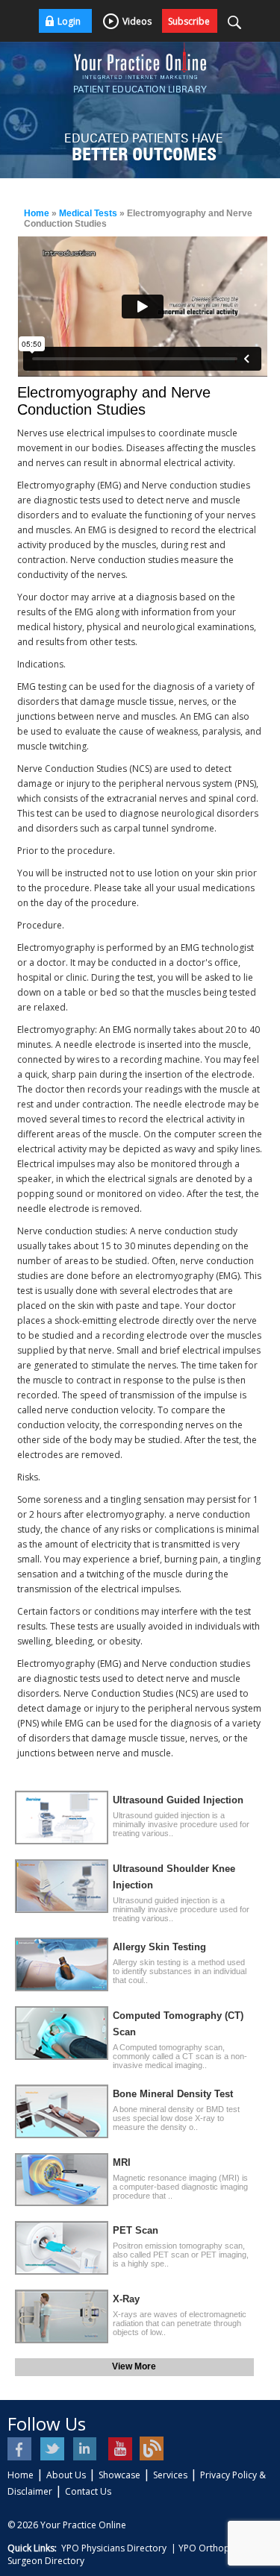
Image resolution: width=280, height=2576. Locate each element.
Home (37, 213)
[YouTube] (119, 2449)
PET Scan (136, 2230)
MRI (122, 2162)
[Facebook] (21, 2449)
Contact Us (88, 2491)
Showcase (119, 2475)
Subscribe (189, 21)
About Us (66, 2475)
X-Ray (126, 2299)
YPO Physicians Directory (114, 2548)
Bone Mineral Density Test (173, 2094)
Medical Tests (88, 213)
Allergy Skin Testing (159, 1947)
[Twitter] (53, 2449)
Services (170, 2475)
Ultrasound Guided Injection (178, 1800)
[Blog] (152, 2449)
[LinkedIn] (86, 2449)
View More (134, 2366)
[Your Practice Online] (140, 60)
